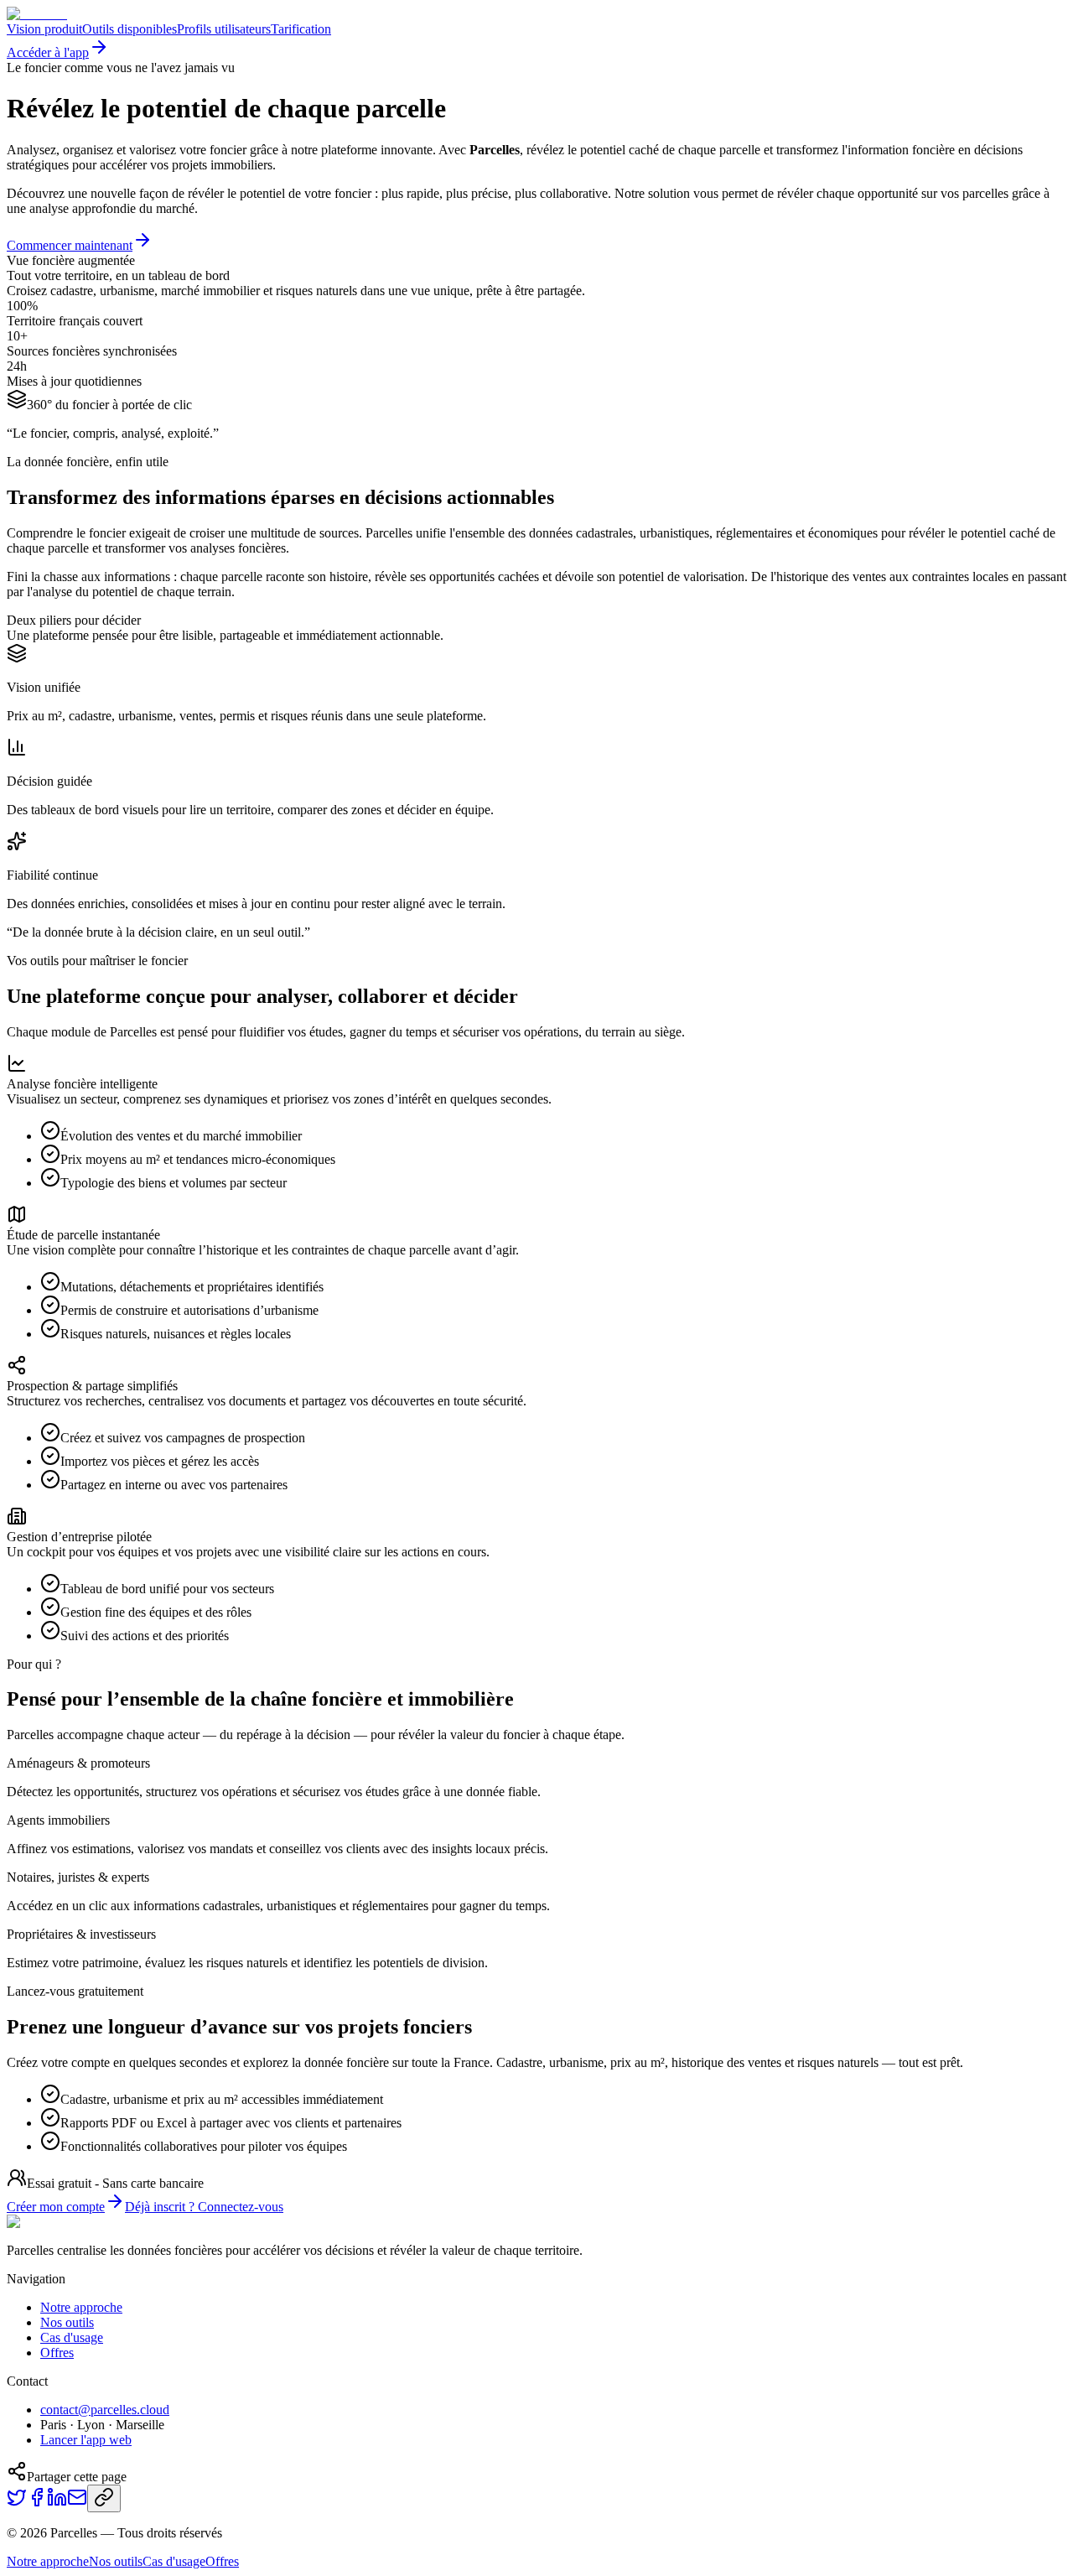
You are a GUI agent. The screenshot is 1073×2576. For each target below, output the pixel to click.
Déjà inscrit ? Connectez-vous (204, 2207)
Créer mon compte (56, 2207)
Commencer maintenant (70, 245)
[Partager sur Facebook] (37, 2503)
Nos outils (67, 2322)
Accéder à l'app (48, 52)
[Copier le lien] (104, 2498)
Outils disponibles (130, 29)
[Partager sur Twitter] (17, 2503)
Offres (57, 2353)
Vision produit (44, 29)
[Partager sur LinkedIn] (57, 2503)
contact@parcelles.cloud (105, 2410)
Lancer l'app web (86, 2440)
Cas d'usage (72, 2337)
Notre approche (81, 2307)
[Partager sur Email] (77, 2503)
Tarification (301, 29)
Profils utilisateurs (224, 29)
